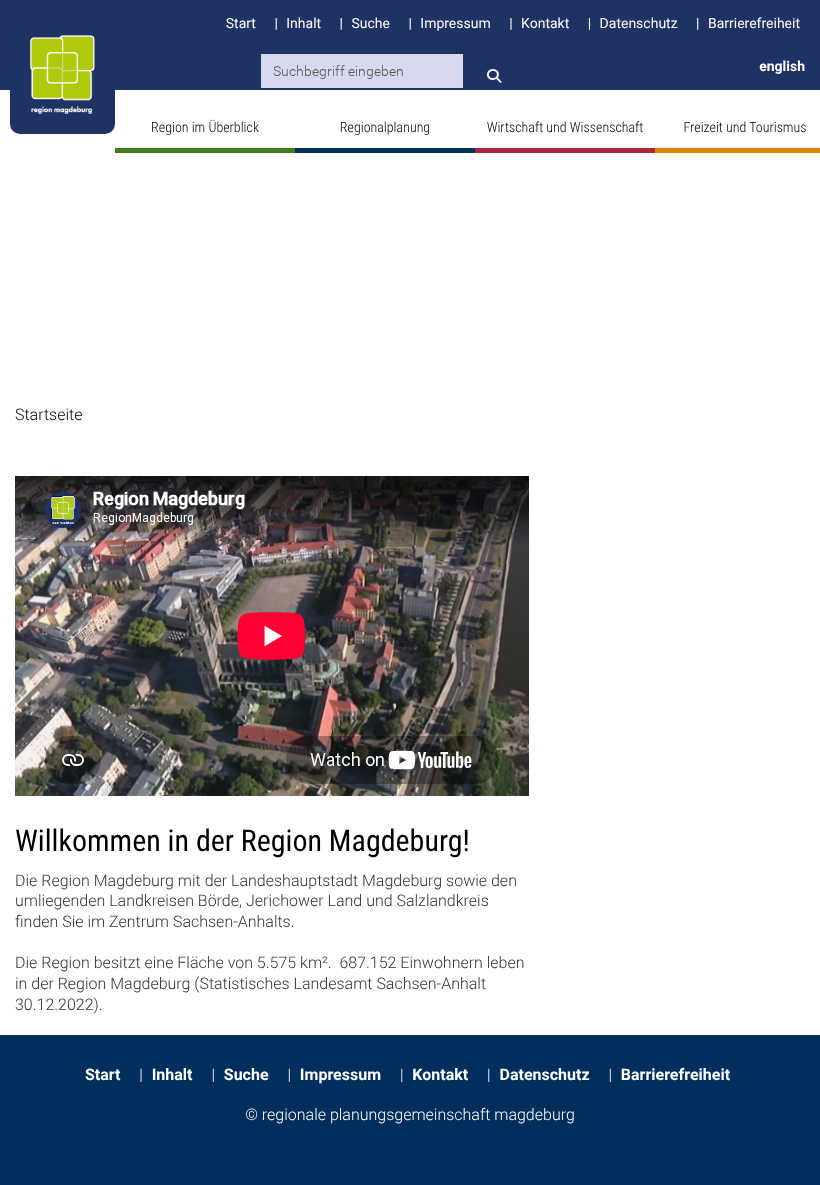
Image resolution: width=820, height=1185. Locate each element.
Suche (370, 24)
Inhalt (303, 24)
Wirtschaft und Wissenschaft (565, 128)
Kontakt (545, 24)
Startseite (48, 414)
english (782, 67)
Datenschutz (639, 24)
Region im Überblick (205, 128)
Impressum (455, 24)
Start (241, 24)
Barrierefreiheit (754, 24)
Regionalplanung (385, 128)
